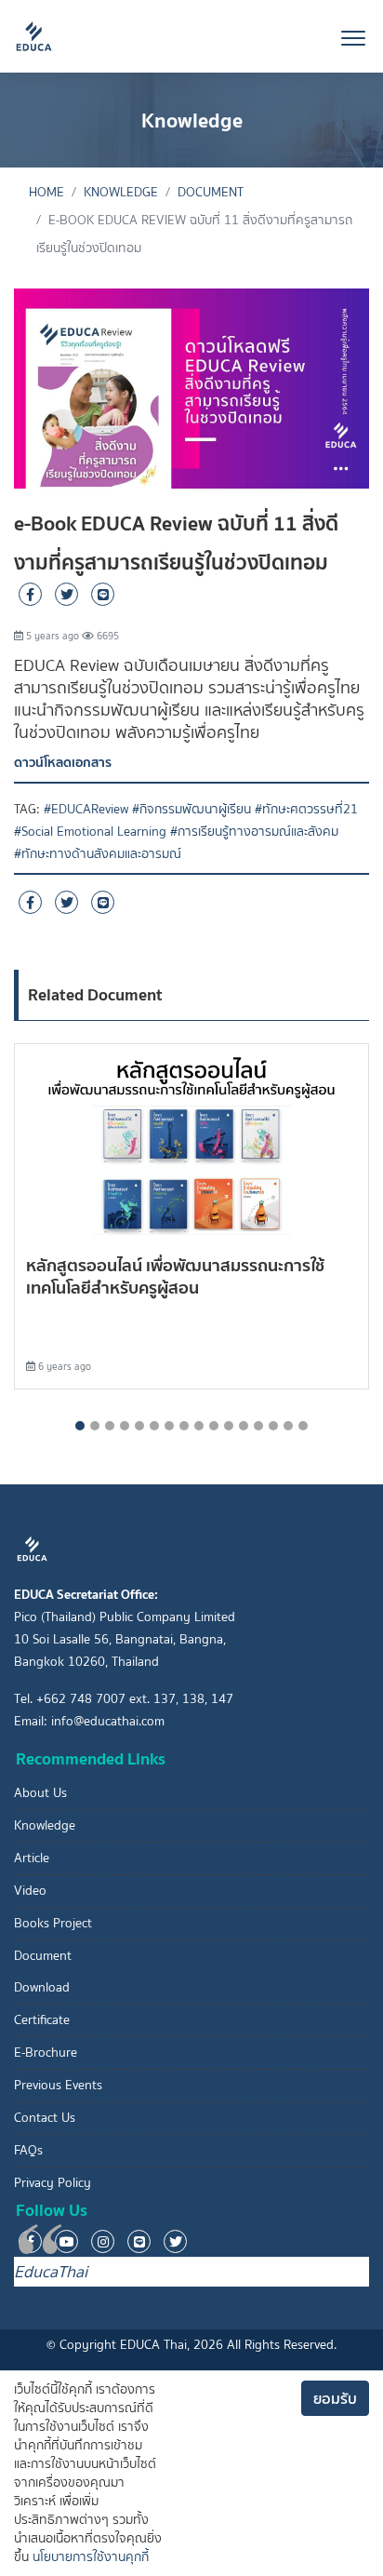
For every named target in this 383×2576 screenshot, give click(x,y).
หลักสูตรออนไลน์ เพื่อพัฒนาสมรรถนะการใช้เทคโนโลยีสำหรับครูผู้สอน (175, 1276)
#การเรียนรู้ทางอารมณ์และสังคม (254, 832)
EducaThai (51, 2272)
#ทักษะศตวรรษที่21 (306, 809)
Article (32, 1858)
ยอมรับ (335, 2398)
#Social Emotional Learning (90, 832)
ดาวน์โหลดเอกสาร (63, 762)
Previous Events (58, 2085)
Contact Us (45, 2118)
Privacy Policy (53, 2183)
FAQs (28, 2150)
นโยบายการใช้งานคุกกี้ (91, 2557)
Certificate (42, 2020)
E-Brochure (46, 2053)
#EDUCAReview (86, 809)
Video (30, 1891)
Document (211, 192)
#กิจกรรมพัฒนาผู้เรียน (191, 809)
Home (46, 192)
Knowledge (121, 192)
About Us (40, 1793)
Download (42, 1987)
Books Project (53, 1923)
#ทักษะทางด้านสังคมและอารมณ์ (98, 854)
